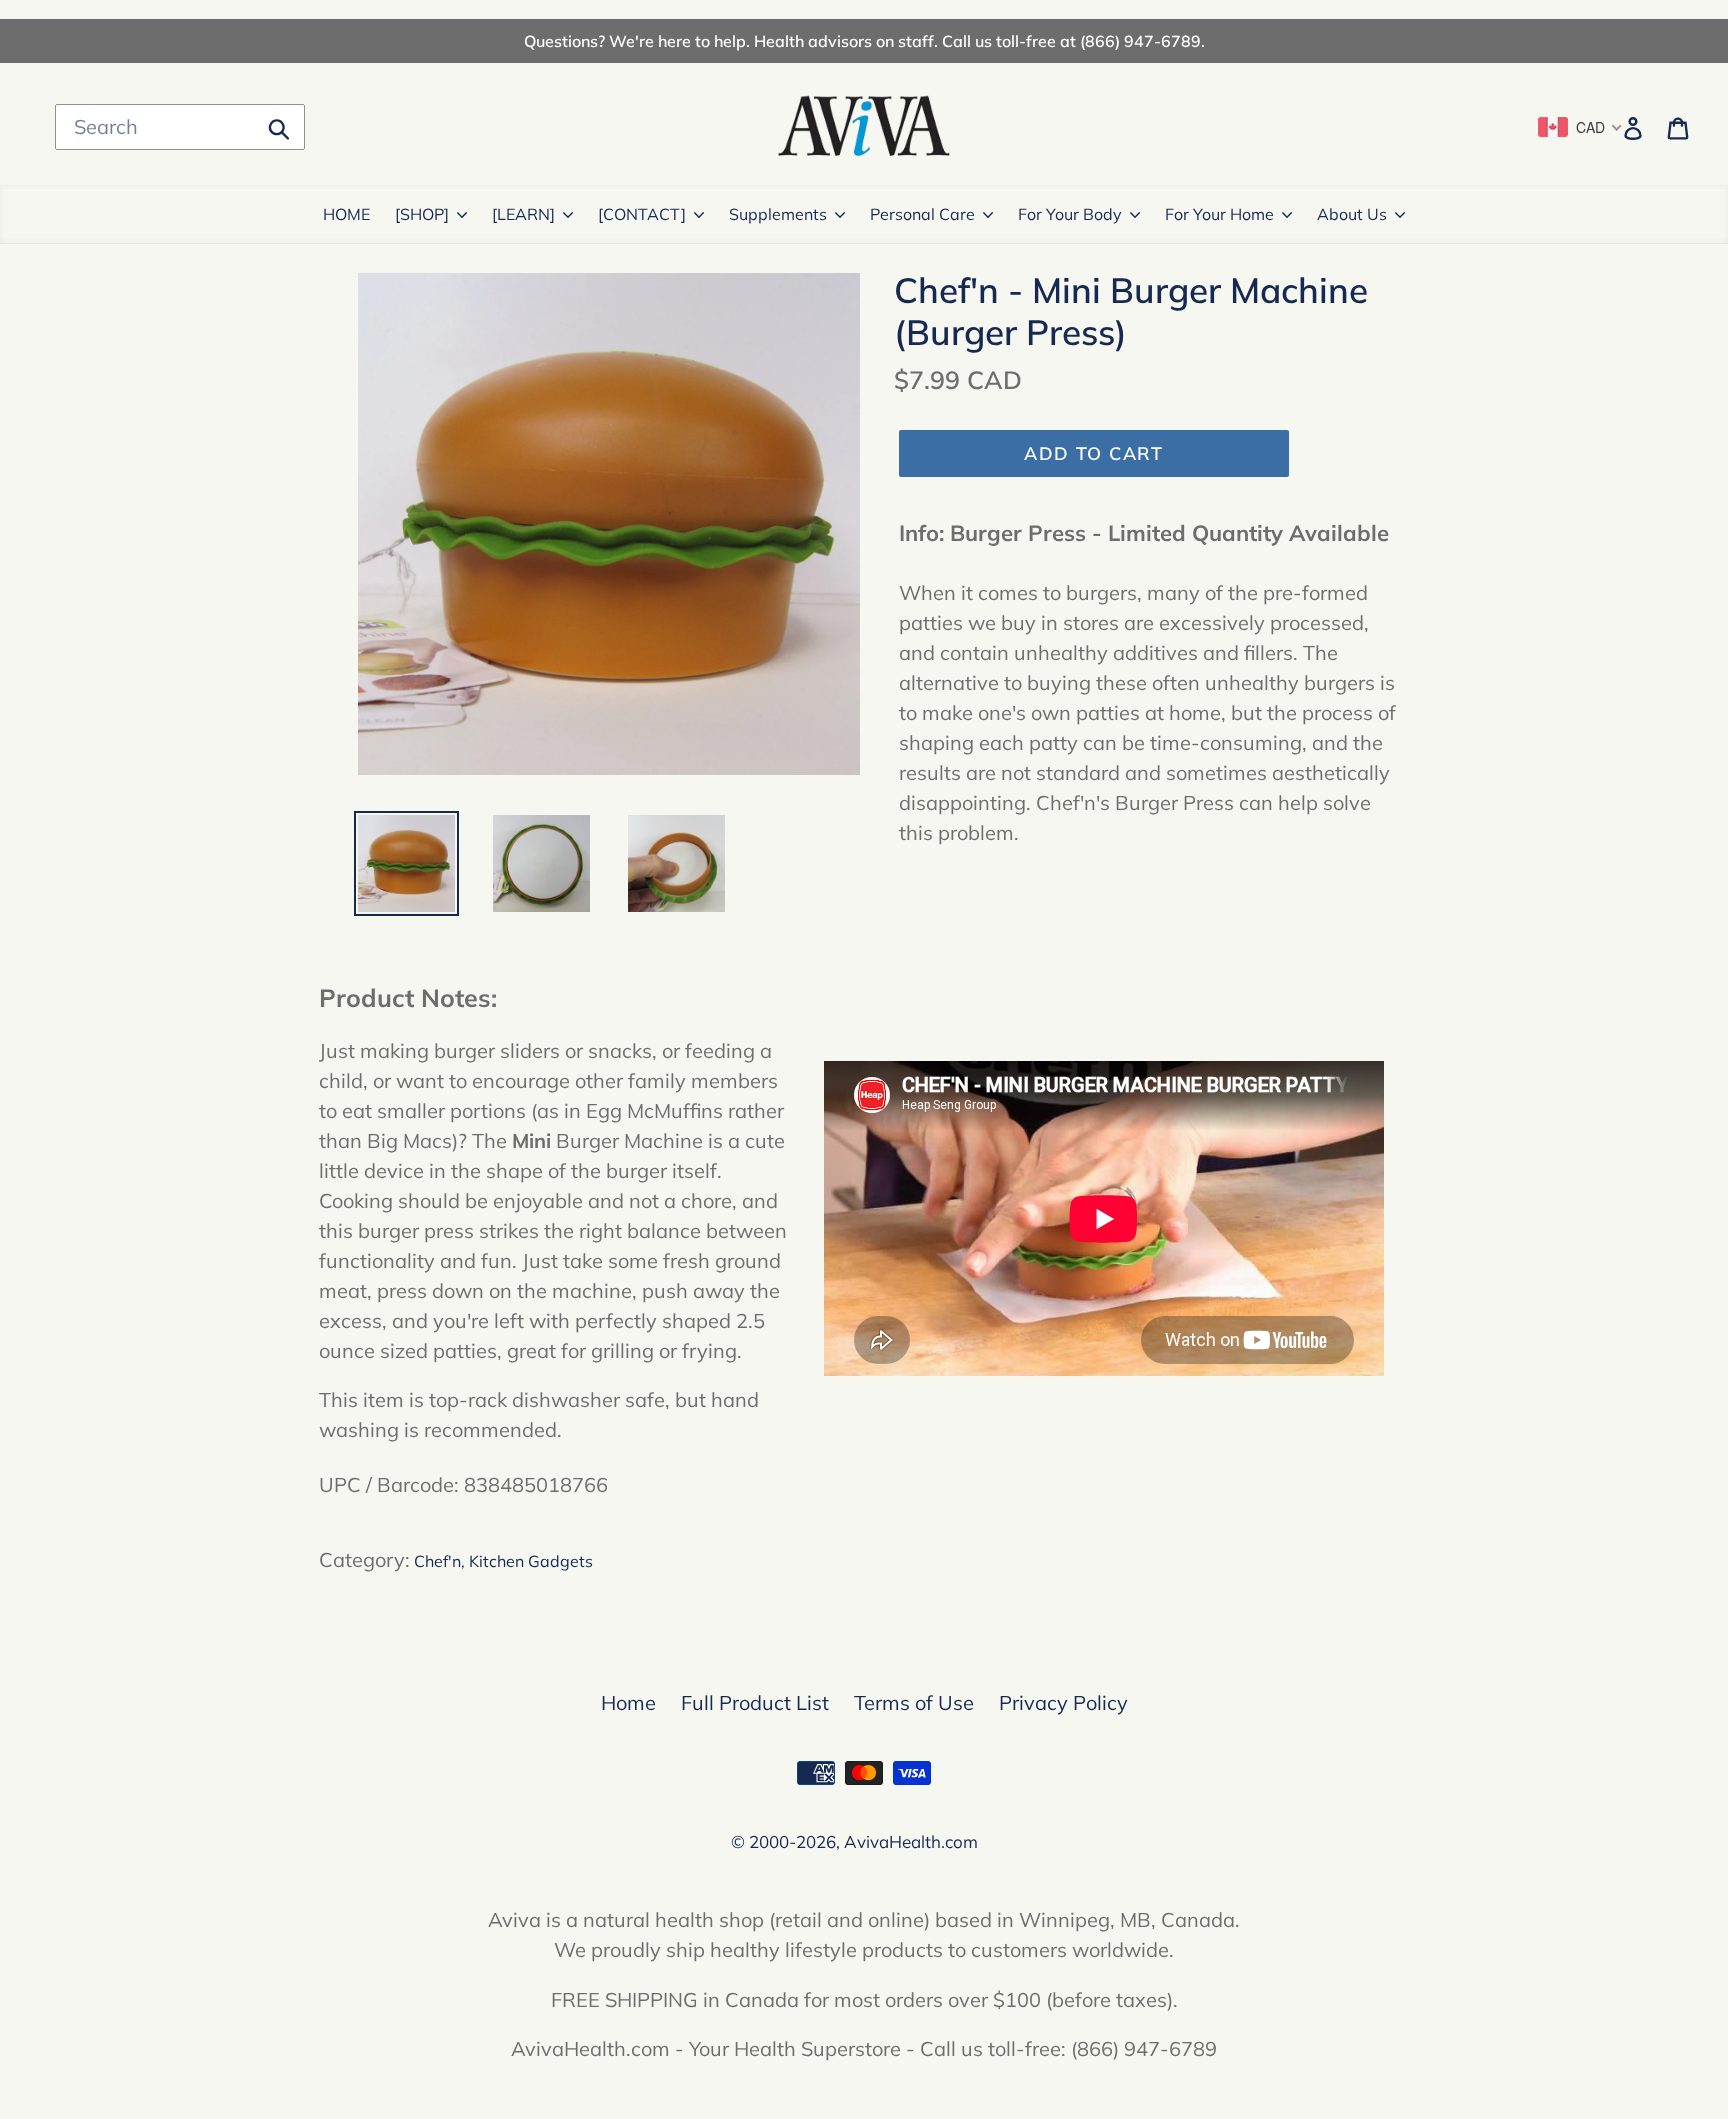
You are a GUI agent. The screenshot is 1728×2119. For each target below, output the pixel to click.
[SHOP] (422, 214)
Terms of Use (914, 1702)
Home (628, 1702)
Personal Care (922, 214)
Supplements (778, 214)
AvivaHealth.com (911, 1841)
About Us (1352, 214)
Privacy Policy (1063, 1702)
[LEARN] (523, 214)
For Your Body (1070, 214)
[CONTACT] (642, 214)
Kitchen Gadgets (531, 1561)
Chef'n (437, 1561)
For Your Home (1219, 214)
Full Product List (755, 1702)
